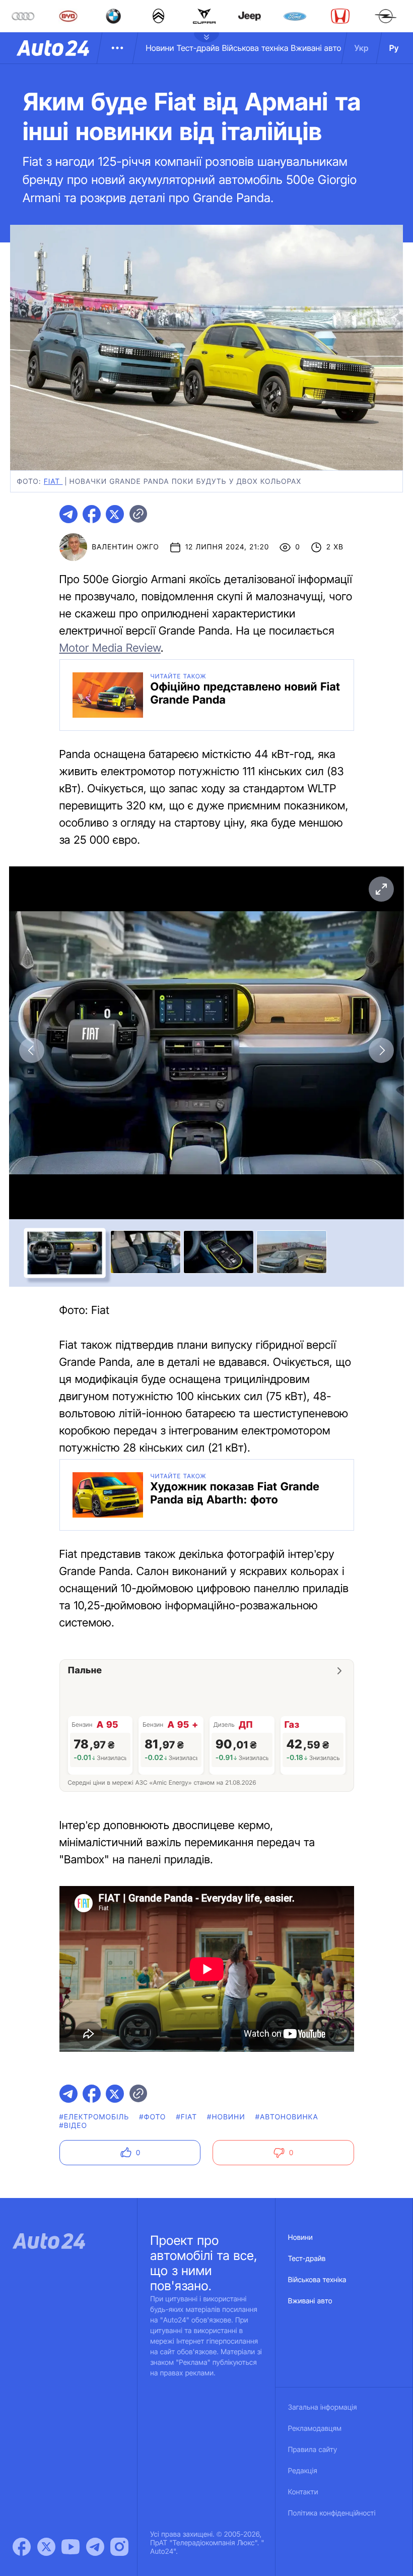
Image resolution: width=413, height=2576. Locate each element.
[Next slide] (381, 1050)
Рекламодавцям (315, 2429)
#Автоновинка (287, 2117)
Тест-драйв (198, 48)
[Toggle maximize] (381, 889)
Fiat (53, 482)
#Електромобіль (94, 2117)
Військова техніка (255, 48)
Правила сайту (313, 2450)
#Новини (226, 2117)
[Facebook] (22, 2547)
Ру (394, 48)
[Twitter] (46, 2547)
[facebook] (92, 514)
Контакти (303, 2492)
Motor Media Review (110, 648)
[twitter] (115, 514)
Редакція (303, 2471)
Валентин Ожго (126, 547)
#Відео (74, 2126)
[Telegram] (95, 2547)
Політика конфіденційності (332, 2513)
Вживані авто (316, 48)
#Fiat (186, 2117)
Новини (160, 48)
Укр (362, 48)
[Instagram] (119, 2547)
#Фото (152, 2117)
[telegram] (68, 514)
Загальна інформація (323, 2407)
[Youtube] (71, 2547)
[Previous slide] (32, 1050)
